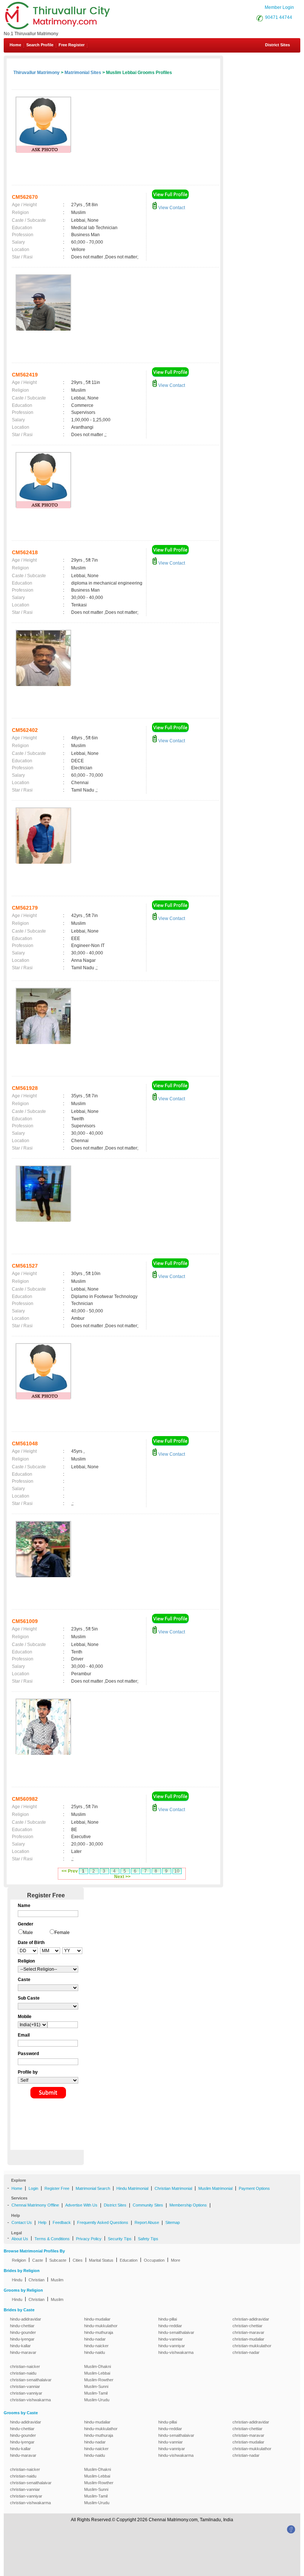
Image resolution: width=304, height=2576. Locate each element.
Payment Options (254, 2188)
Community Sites (148, 2205)
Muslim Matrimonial (215, 2188)
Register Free (57, 2188)
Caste (38, 2260)
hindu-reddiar (170, 2326)
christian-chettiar (247, 2326)
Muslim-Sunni (96, 2386)
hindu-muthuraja (99, 2332)
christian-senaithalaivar (31, 2380)
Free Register (72, 45)
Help (42, 2222)
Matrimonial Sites (83, 73)
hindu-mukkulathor (101, 2326)
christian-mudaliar (248, 2339)
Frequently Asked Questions (103, 2222)
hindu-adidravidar (26, 2319)
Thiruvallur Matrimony (37, 73)
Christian (37, 2280)
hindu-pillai (168, 2319)
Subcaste (58, 2260)
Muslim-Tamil (96, 2393)
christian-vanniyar (26, 2393)
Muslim (57, 2280)
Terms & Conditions (52, 2239)
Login (33, 2188)
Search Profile (40, 45)
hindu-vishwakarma (176, 2352)
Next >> (122, 1877)
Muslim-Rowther (99, 2380)
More (176, 2260)
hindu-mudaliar (97, 2319)
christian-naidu (23, 2373)
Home (15, 45)
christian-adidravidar (251, 2319)
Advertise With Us (81, 2205)
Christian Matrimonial (173, 2188)
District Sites (277, 45)
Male (28, 1933)
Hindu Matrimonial (132, 2188)
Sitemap (173, 2222)
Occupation (154, 2260)
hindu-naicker (96, 2346)
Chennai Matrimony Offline (35, 2205)
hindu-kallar (20, 2346)
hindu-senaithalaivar (176, 2332)
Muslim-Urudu (97, 2400)
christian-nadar (246, 2352)
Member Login (279, 7)
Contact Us (22, 2222)
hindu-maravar (23, 2352)
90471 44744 (279, 17)
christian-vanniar (25, 2386)
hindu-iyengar (22, 2339)
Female (62, 1933)
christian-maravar (248, 2332)
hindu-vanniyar (172, 2346)
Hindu (17, 2280)
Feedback (62, 2222)
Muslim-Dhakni (98, 2366)
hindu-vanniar (171, 2339)
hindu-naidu (95, 2352)
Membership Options (188, 2205)
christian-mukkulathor (252, 2346)
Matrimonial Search (93, 2188)
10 (177, 1871)
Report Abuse (147, 2222)
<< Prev (70, 1871)
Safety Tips (148, 2239)
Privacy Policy (89, 2239)
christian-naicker (25, 2366)
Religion (19, 2260)
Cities (78, 2260)
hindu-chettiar (22, 2326)
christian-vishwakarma (30, 2400)
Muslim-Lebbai (97, 2373)
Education (129, 2260)
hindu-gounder (23, 2332)
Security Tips (120, 2239)
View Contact (171, 208)
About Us (20, 2239)
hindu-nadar (95, 2339)
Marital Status (101, 2260)
